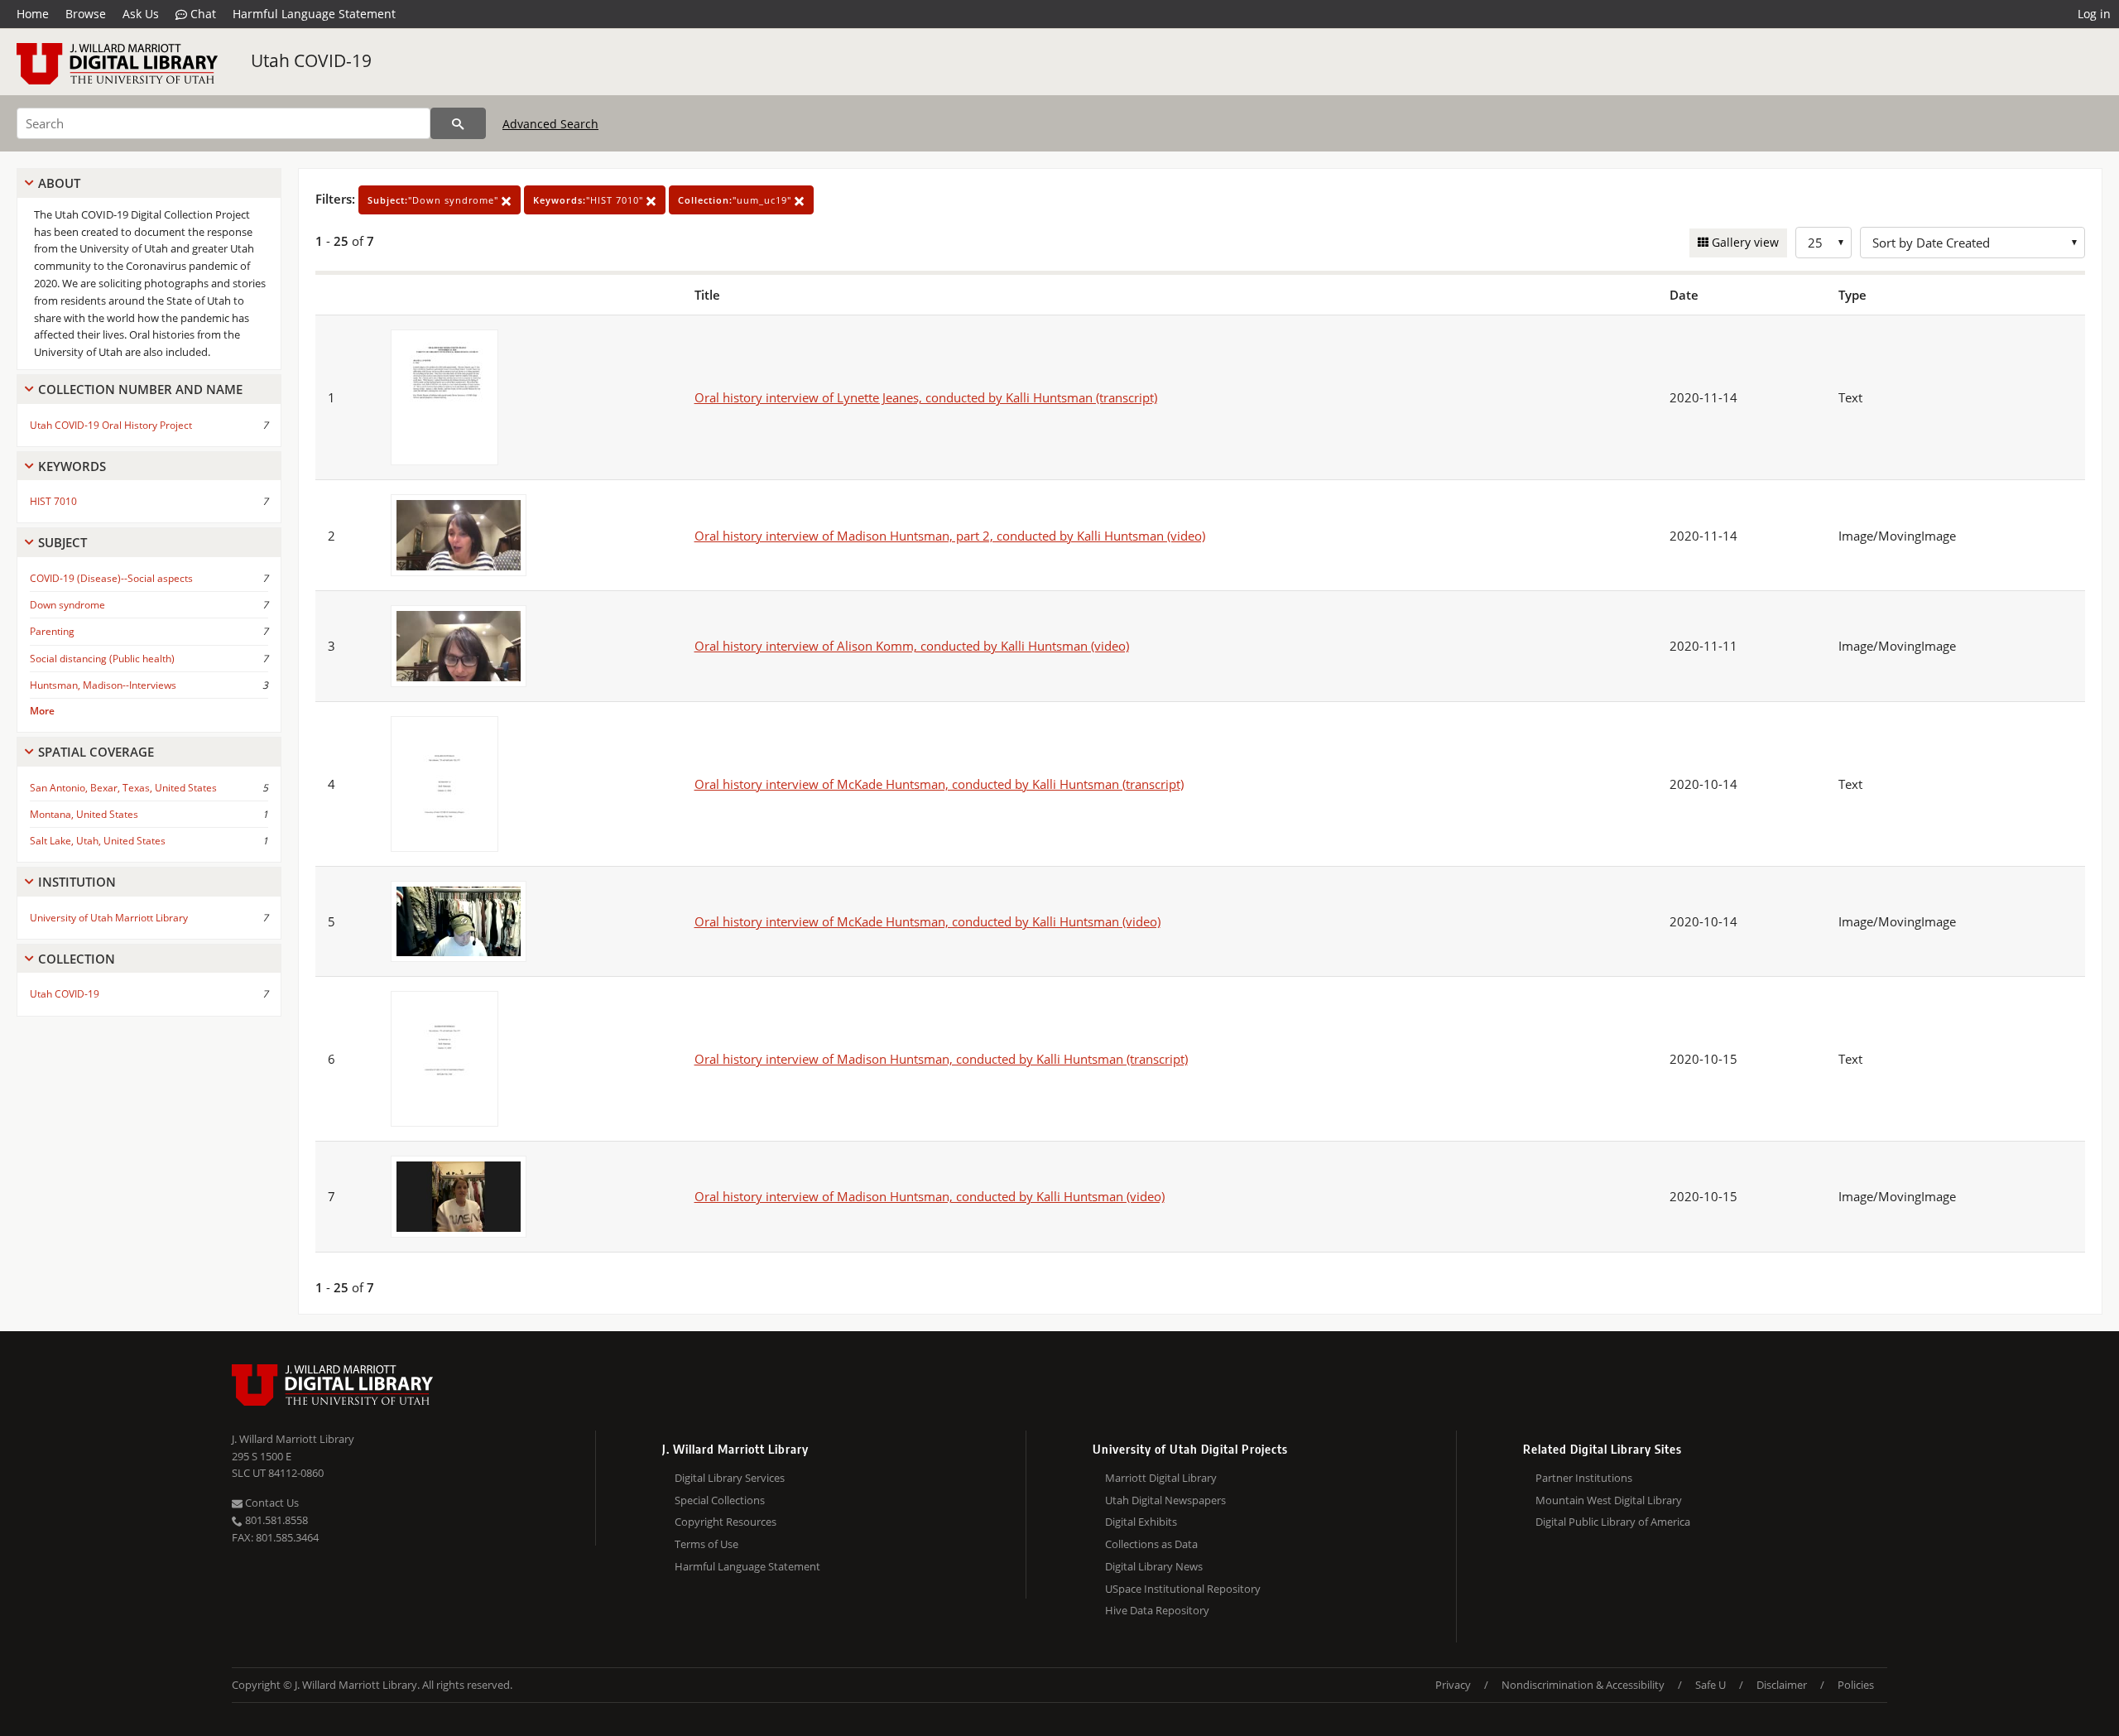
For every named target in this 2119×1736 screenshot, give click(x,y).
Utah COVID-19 (311, 60)
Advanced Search (550, 124)
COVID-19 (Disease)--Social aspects (111, 578)
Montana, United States (84, 814)
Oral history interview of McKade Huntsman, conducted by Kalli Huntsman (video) (927, 921)
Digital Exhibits (1141, 1522)
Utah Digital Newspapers (1165, 1500)
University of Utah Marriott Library (109, 918)
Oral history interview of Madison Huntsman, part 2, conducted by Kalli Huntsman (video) (950, 536)
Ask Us (141, 14)
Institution (77, 882)
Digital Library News (1154, 1566)
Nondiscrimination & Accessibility (1583, 1685)
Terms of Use (706, 1544)
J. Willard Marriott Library (293, 1439)
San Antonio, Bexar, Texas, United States (123, 788)
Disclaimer (1782, 1685)
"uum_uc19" (736, 200)
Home (33, 14)
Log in (2094, 14)
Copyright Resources (726, 1522)
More (42, 711)
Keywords (72, 466)
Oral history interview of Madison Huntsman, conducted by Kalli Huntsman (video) (930, 1196)
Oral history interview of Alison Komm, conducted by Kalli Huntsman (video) (912, 646)
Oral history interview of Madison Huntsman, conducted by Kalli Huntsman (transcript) (941, 1059)
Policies (1856, 1685)
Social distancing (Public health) (102, 659)
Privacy (1453, 1685)
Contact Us (271, 1503)
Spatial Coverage (96, 752)
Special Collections (720, 1500)
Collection (77, 959)
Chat (202, 14)
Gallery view (1744, 242)
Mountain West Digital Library (1609, 1500)
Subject (62, 542)
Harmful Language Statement (314, 14)
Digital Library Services (730, 1478)
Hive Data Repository (1157, 1610)
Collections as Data (1151, 1544)
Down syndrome (67, 605)
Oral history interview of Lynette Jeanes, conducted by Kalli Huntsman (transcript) (926, 397)
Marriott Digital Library (1161, 1478)
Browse (86, 14)
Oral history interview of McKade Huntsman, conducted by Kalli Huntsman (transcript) (939, 784)
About (59, 183)
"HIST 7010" (590, 200)
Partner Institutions (1584, 1478)
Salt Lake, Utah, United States (98, 841)
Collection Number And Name (140, 389)
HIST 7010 (53, 501)
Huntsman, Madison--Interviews (103, 685)
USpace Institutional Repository (1183, 1589)
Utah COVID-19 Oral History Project (111, 425)
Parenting (52, 631)
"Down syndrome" (435, 200)
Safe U (1711, 1685)
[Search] (458, 123)
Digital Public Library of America (1613, 1522)
